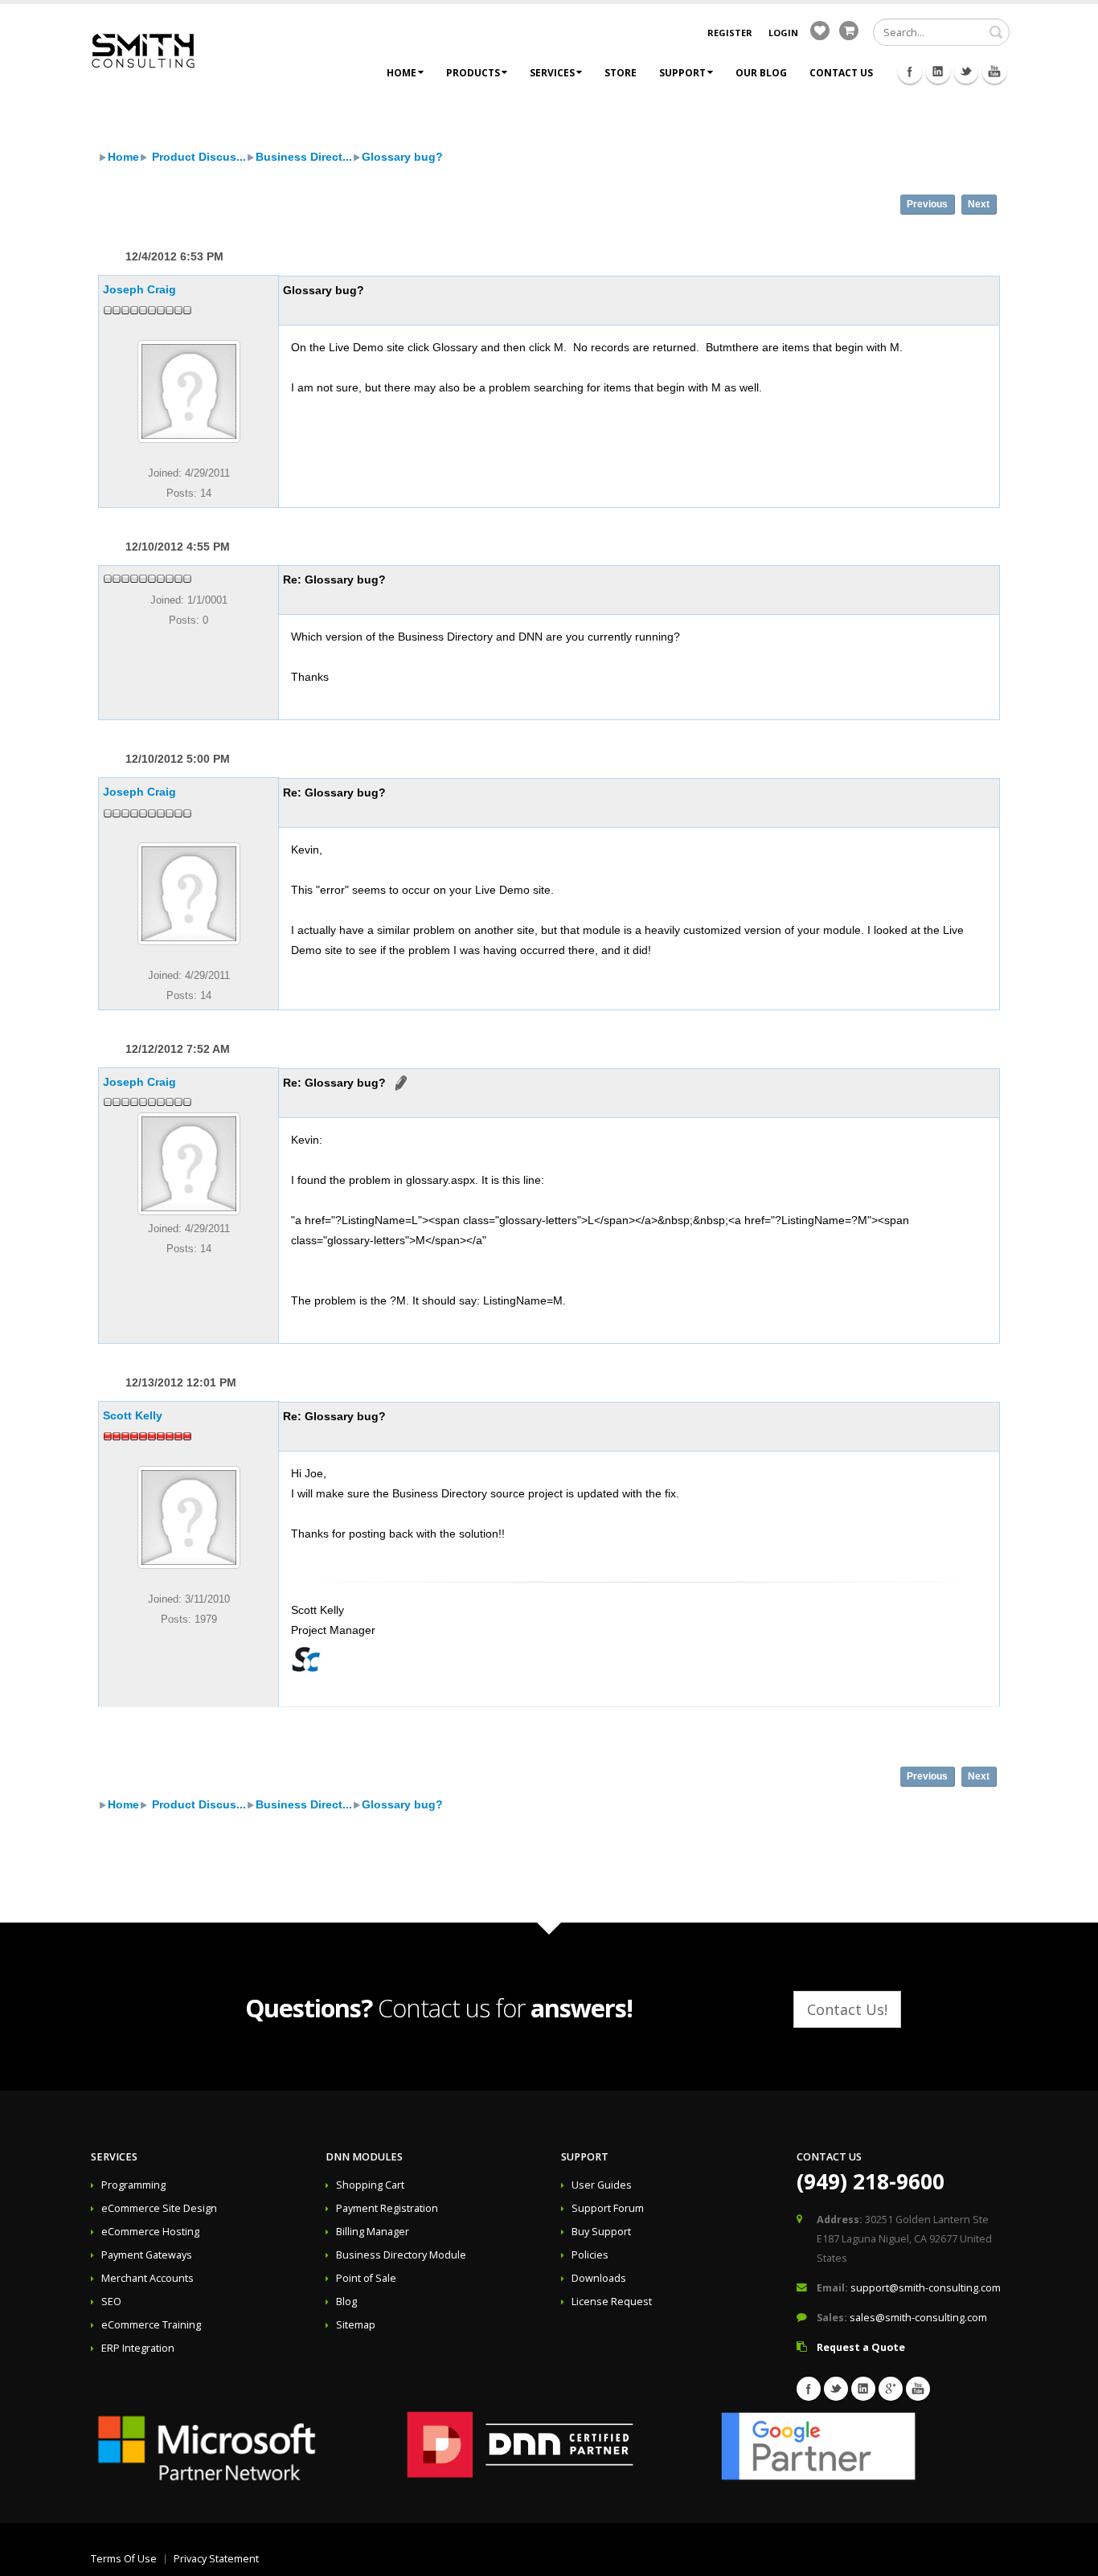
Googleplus (891, 2389)
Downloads (599, 2278)
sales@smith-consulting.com (918, 2318)
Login (783, 33)
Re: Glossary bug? (334, 579)
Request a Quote (861, 2347)
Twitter (966, 72)
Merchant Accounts (147, 2278)
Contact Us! (847, 2009)
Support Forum (608, 2208)
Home (402, 73)
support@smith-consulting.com (926, 2288)
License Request (612, 2302)
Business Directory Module (401, 2255)
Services (552, 73)
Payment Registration (387, 2208)
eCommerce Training (151, 2325)
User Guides (602, 2185)
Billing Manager (373, 2232)
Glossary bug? (402, 157)
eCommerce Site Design (159, 2208)
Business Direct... (304, 157)
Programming (133, 2185)
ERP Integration (138, 2348)
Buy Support (601, 2232)
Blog (346, 2302)
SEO (111, 2302)
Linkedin (938, 72)
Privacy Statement (216, 2559)
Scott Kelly (133, 1415)
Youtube (994, 72)
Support (682, 73)
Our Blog (761, 73)
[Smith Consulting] (143, 49)
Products (473, 73)
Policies (590, 2255)
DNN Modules (364, 2157)
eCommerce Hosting (150, 2232)
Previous (927, 204)
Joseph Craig (139, 289)
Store (621, 73)
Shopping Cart (370, 2185)
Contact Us (841, 73)
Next (979, 204)
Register (730, 33)
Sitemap (356, 2325)
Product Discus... (197, 157)
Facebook (910, 72)
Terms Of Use (124, 2559)
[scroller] (1070, 2557)
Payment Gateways (147, 2255)
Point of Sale (366, 2278)
